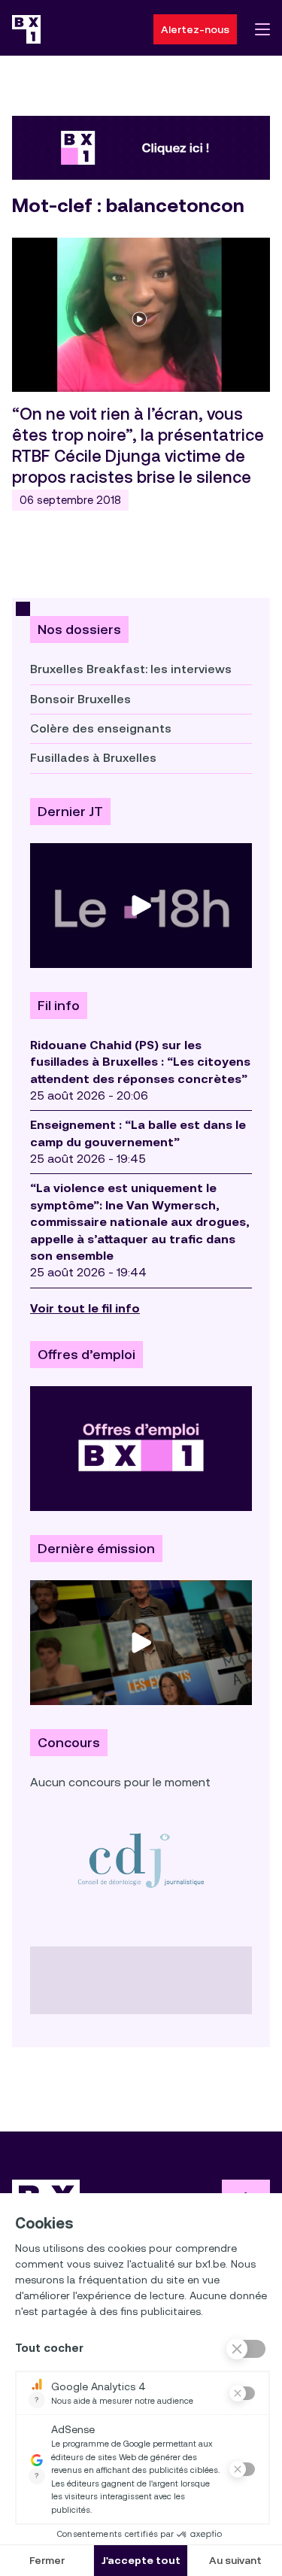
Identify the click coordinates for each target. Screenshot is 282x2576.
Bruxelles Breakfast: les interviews (131, 669)
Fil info (59, 1006)
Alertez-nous (195, 29)
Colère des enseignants (101, 728)
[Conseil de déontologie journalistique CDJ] (141, 1860)
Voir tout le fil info (85, 1308)
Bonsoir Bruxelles (80, 699)
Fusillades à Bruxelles (93, 758)
